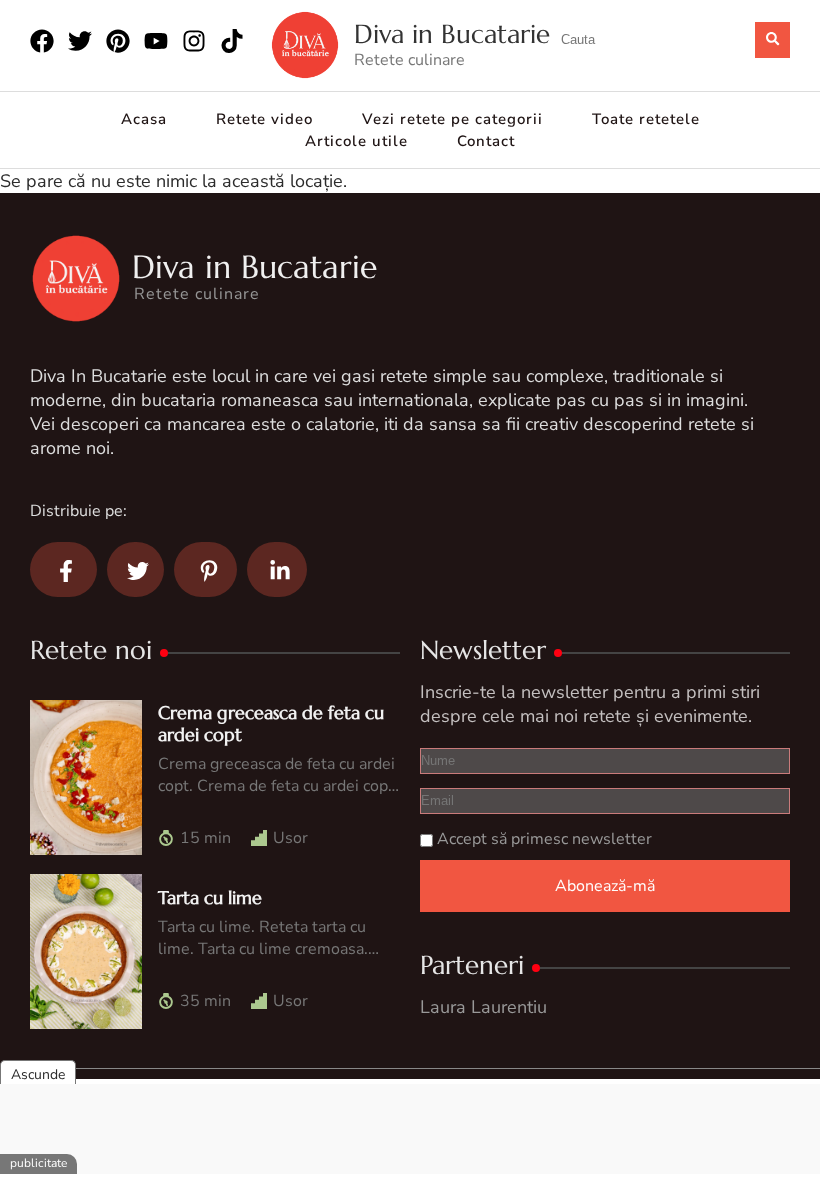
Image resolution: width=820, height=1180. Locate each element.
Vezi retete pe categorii (452, 119)
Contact (486, 141)
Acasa (144, 119)
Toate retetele (646, 119)
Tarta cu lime (210, 897)
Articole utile (356, 141)
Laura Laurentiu (483, 1007)
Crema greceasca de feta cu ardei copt (271, 723)
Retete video (264, 119)
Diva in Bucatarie (452, 34)
